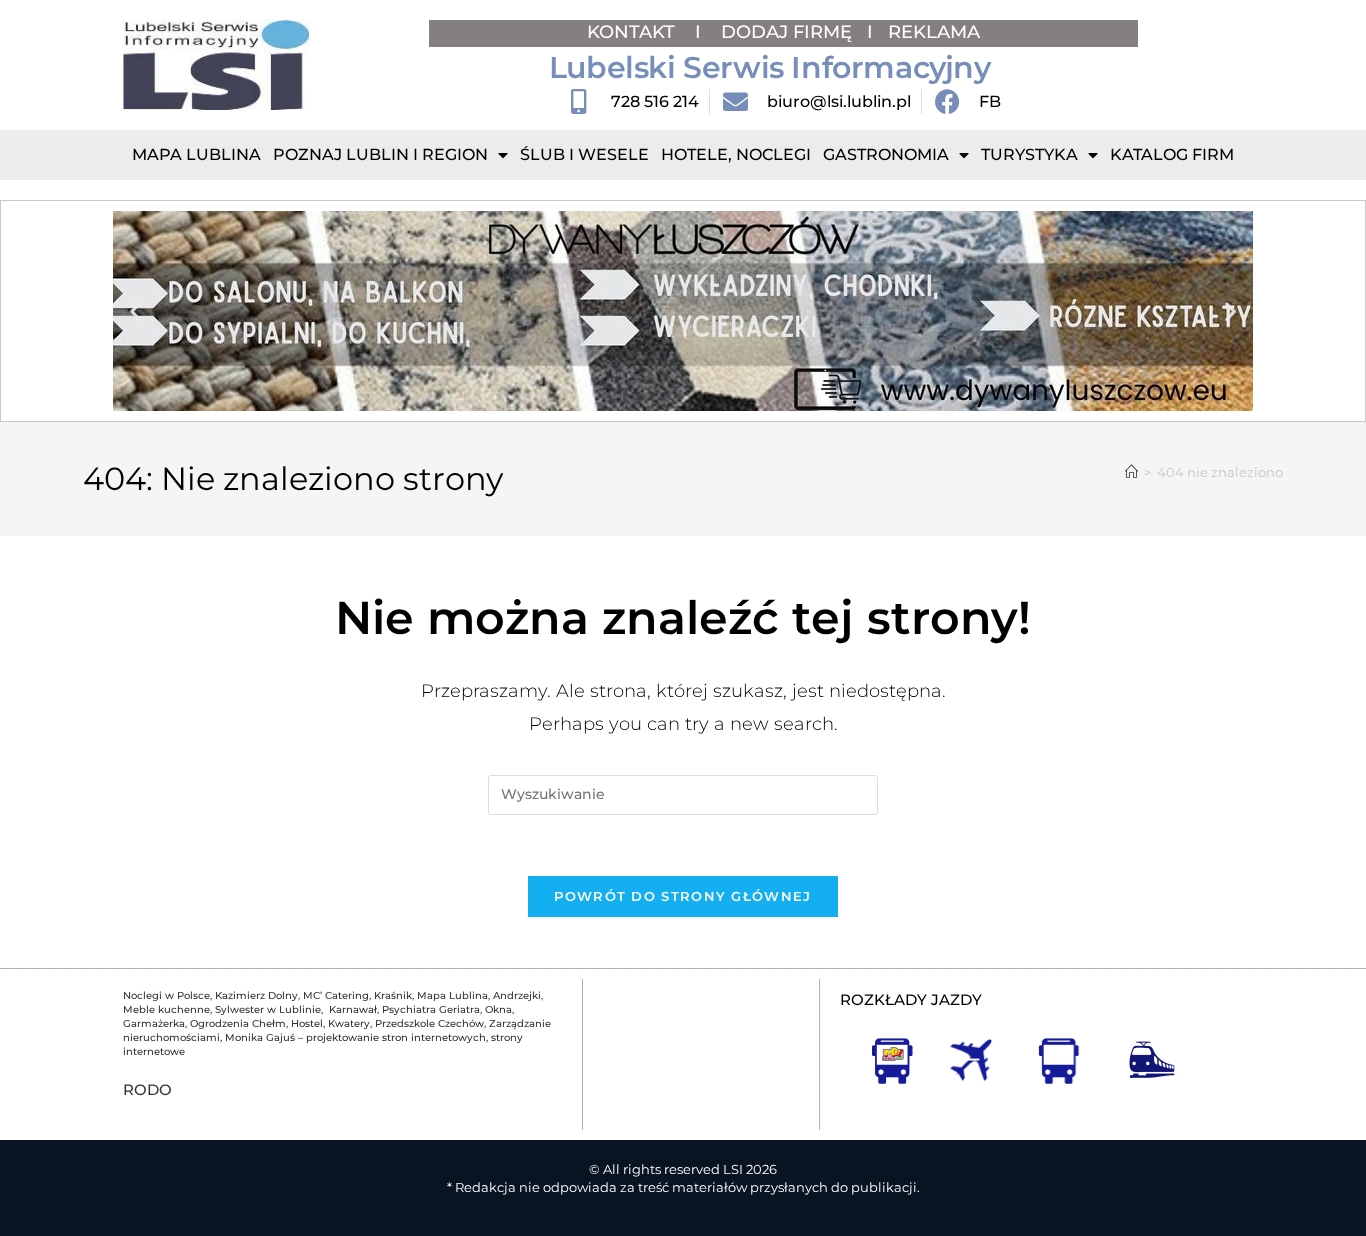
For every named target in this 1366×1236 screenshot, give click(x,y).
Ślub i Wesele (584, 154)
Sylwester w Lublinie (268, 1009)
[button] (135, 311)
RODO (147, 1089)
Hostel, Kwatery (330, 1023)
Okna (498, 1009)
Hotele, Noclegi (736, 154)
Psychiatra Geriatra (431, 1009)
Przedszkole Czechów (429, 1023)
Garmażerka (154, 1023)
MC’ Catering (336, 995)
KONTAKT (633, 32)
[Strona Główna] (1131, 472)
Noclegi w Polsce (166, 995)
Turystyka (1029, 154)
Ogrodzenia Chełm (238, 1023)
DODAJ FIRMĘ (786, 32)
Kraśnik (393, 995)
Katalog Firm (1172, 154)
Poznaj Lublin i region (380, 154)
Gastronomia (886, 154)
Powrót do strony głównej (682, 896)
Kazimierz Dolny (256, 995)
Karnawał (351, 1009)
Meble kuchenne (166, 1009)
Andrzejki (517, 995)
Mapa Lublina (196, 154)
